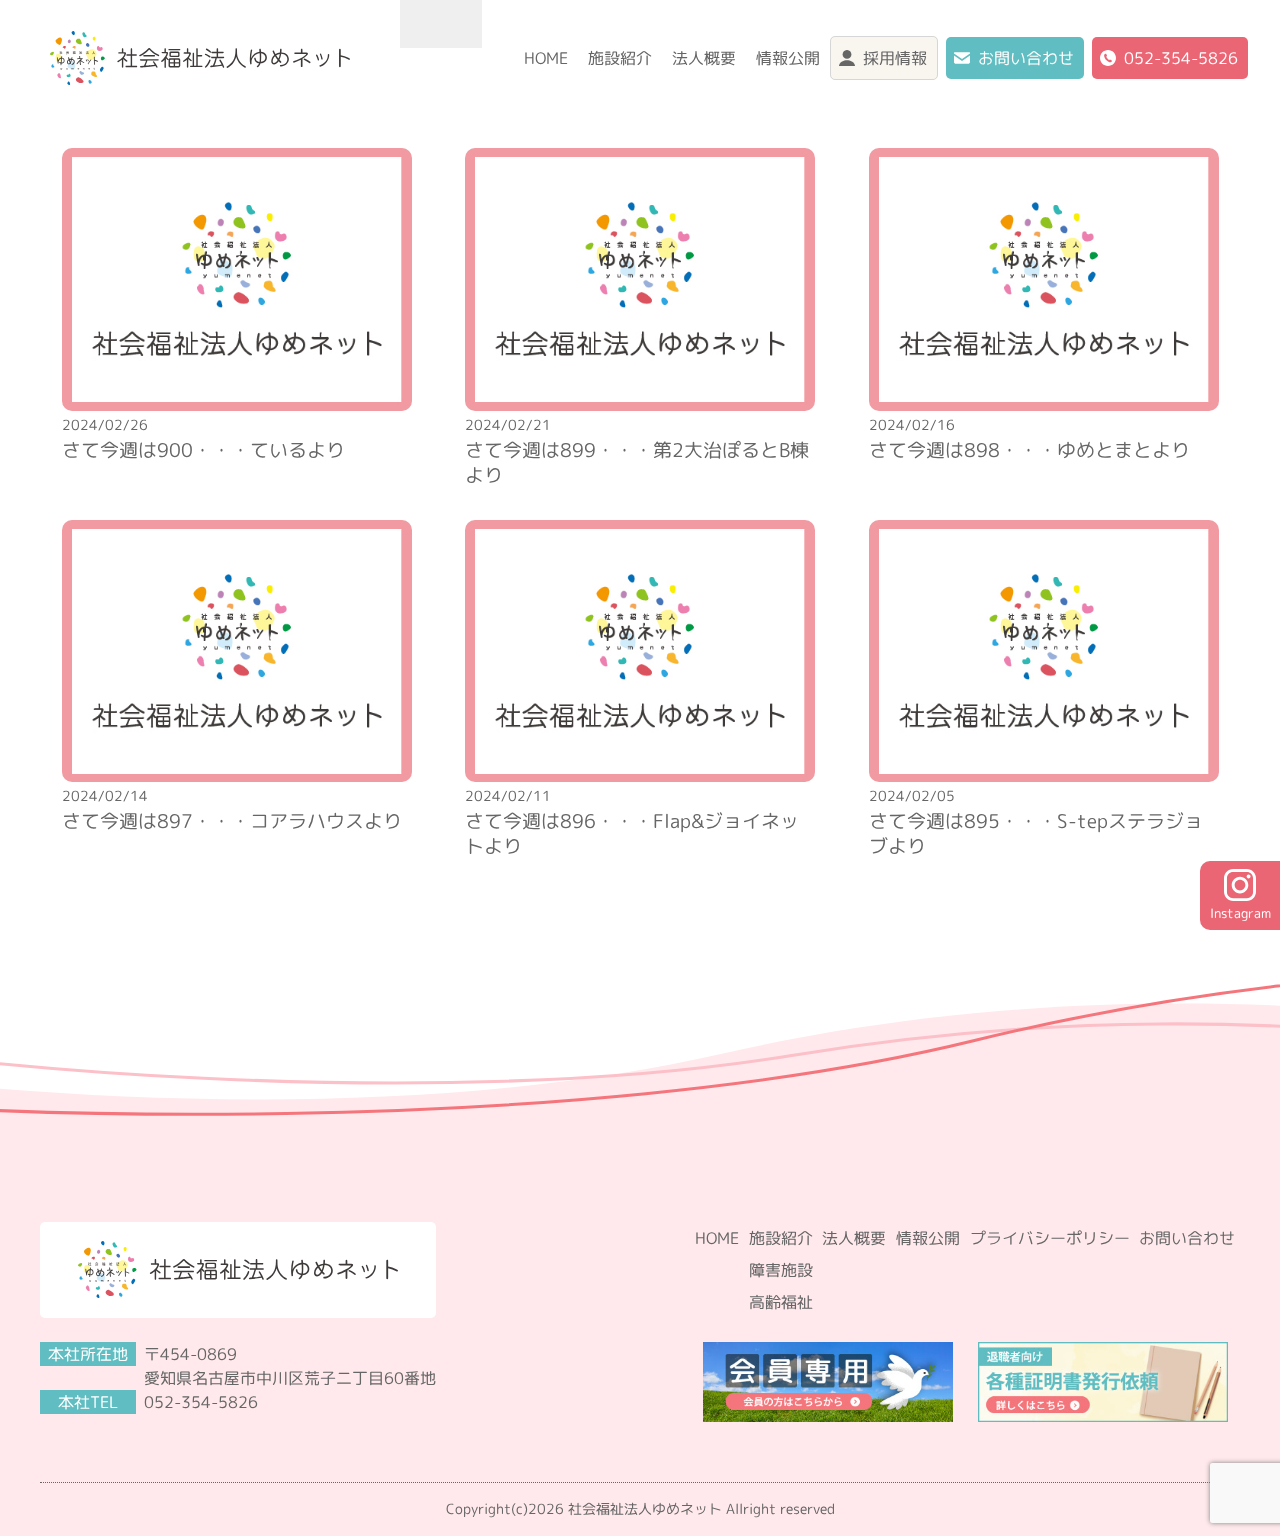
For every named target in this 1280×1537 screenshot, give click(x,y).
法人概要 (704, 58)
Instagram (1240, 913)
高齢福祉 (781, 1302)
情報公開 (788, 58)
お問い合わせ (1026, 58)
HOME (546, 58)
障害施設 (781, 1270)
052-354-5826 (1181, 58)
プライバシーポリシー (1050, 1238)
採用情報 (895, 58)
